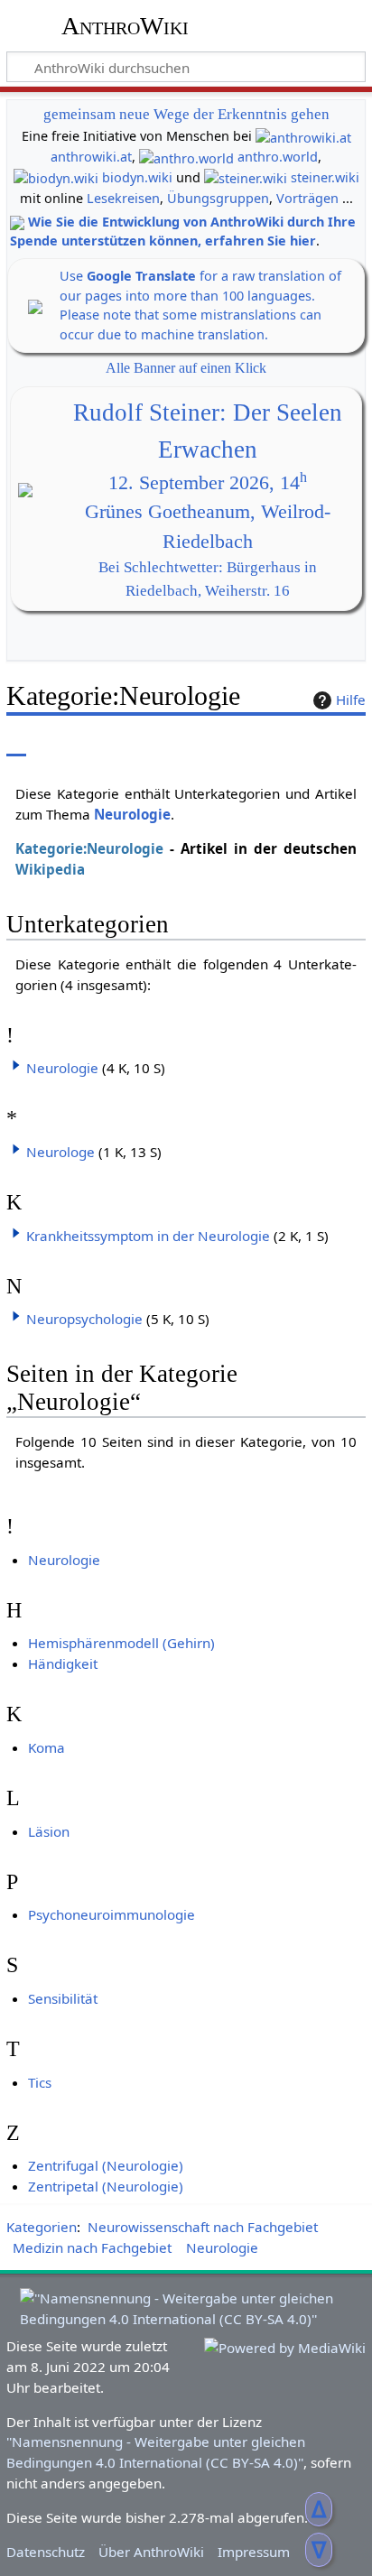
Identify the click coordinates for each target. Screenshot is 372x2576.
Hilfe (351, 700)
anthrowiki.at (91, 157)
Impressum (254, 2552)
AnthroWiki (125, 26)
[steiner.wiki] (246, 177)
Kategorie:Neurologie (89, 848)
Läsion (49, 1831)
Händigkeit (63, 1663)
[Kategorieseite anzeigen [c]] (16, 743)
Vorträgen (307, 198)
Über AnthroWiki (151, 2552)
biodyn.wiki (137, 177)
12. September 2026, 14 (208, 483)
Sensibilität (63, 1998)
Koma (46, 1747)
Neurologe (60, 1152)
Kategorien (42, 2227)
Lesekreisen (123, 198)
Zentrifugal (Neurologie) (106, 2165)
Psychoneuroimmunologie (112, 1914)
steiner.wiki (325, 177)
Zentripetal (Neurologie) (106, 2186)
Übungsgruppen (218, 198)
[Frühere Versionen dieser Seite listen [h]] (309, 743)
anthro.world (278, 157)
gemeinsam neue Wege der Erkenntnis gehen (186, 114)
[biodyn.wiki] (56, 177)
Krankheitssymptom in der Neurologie (148, 1236)
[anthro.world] (186, 157)
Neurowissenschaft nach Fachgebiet (203, 2227)
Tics (40, 2082)
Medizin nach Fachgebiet (92, 2247)
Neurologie (132, 814)
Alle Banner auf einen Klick (186, 368)
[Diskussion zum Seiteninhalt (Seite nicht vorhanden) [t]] (57, 743)
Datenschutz (46, 2552)
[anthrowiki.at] (303, 136)
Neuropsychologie (84, 1319)
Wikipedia (50, 869)
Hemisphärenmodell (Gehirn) (121, 1643)
